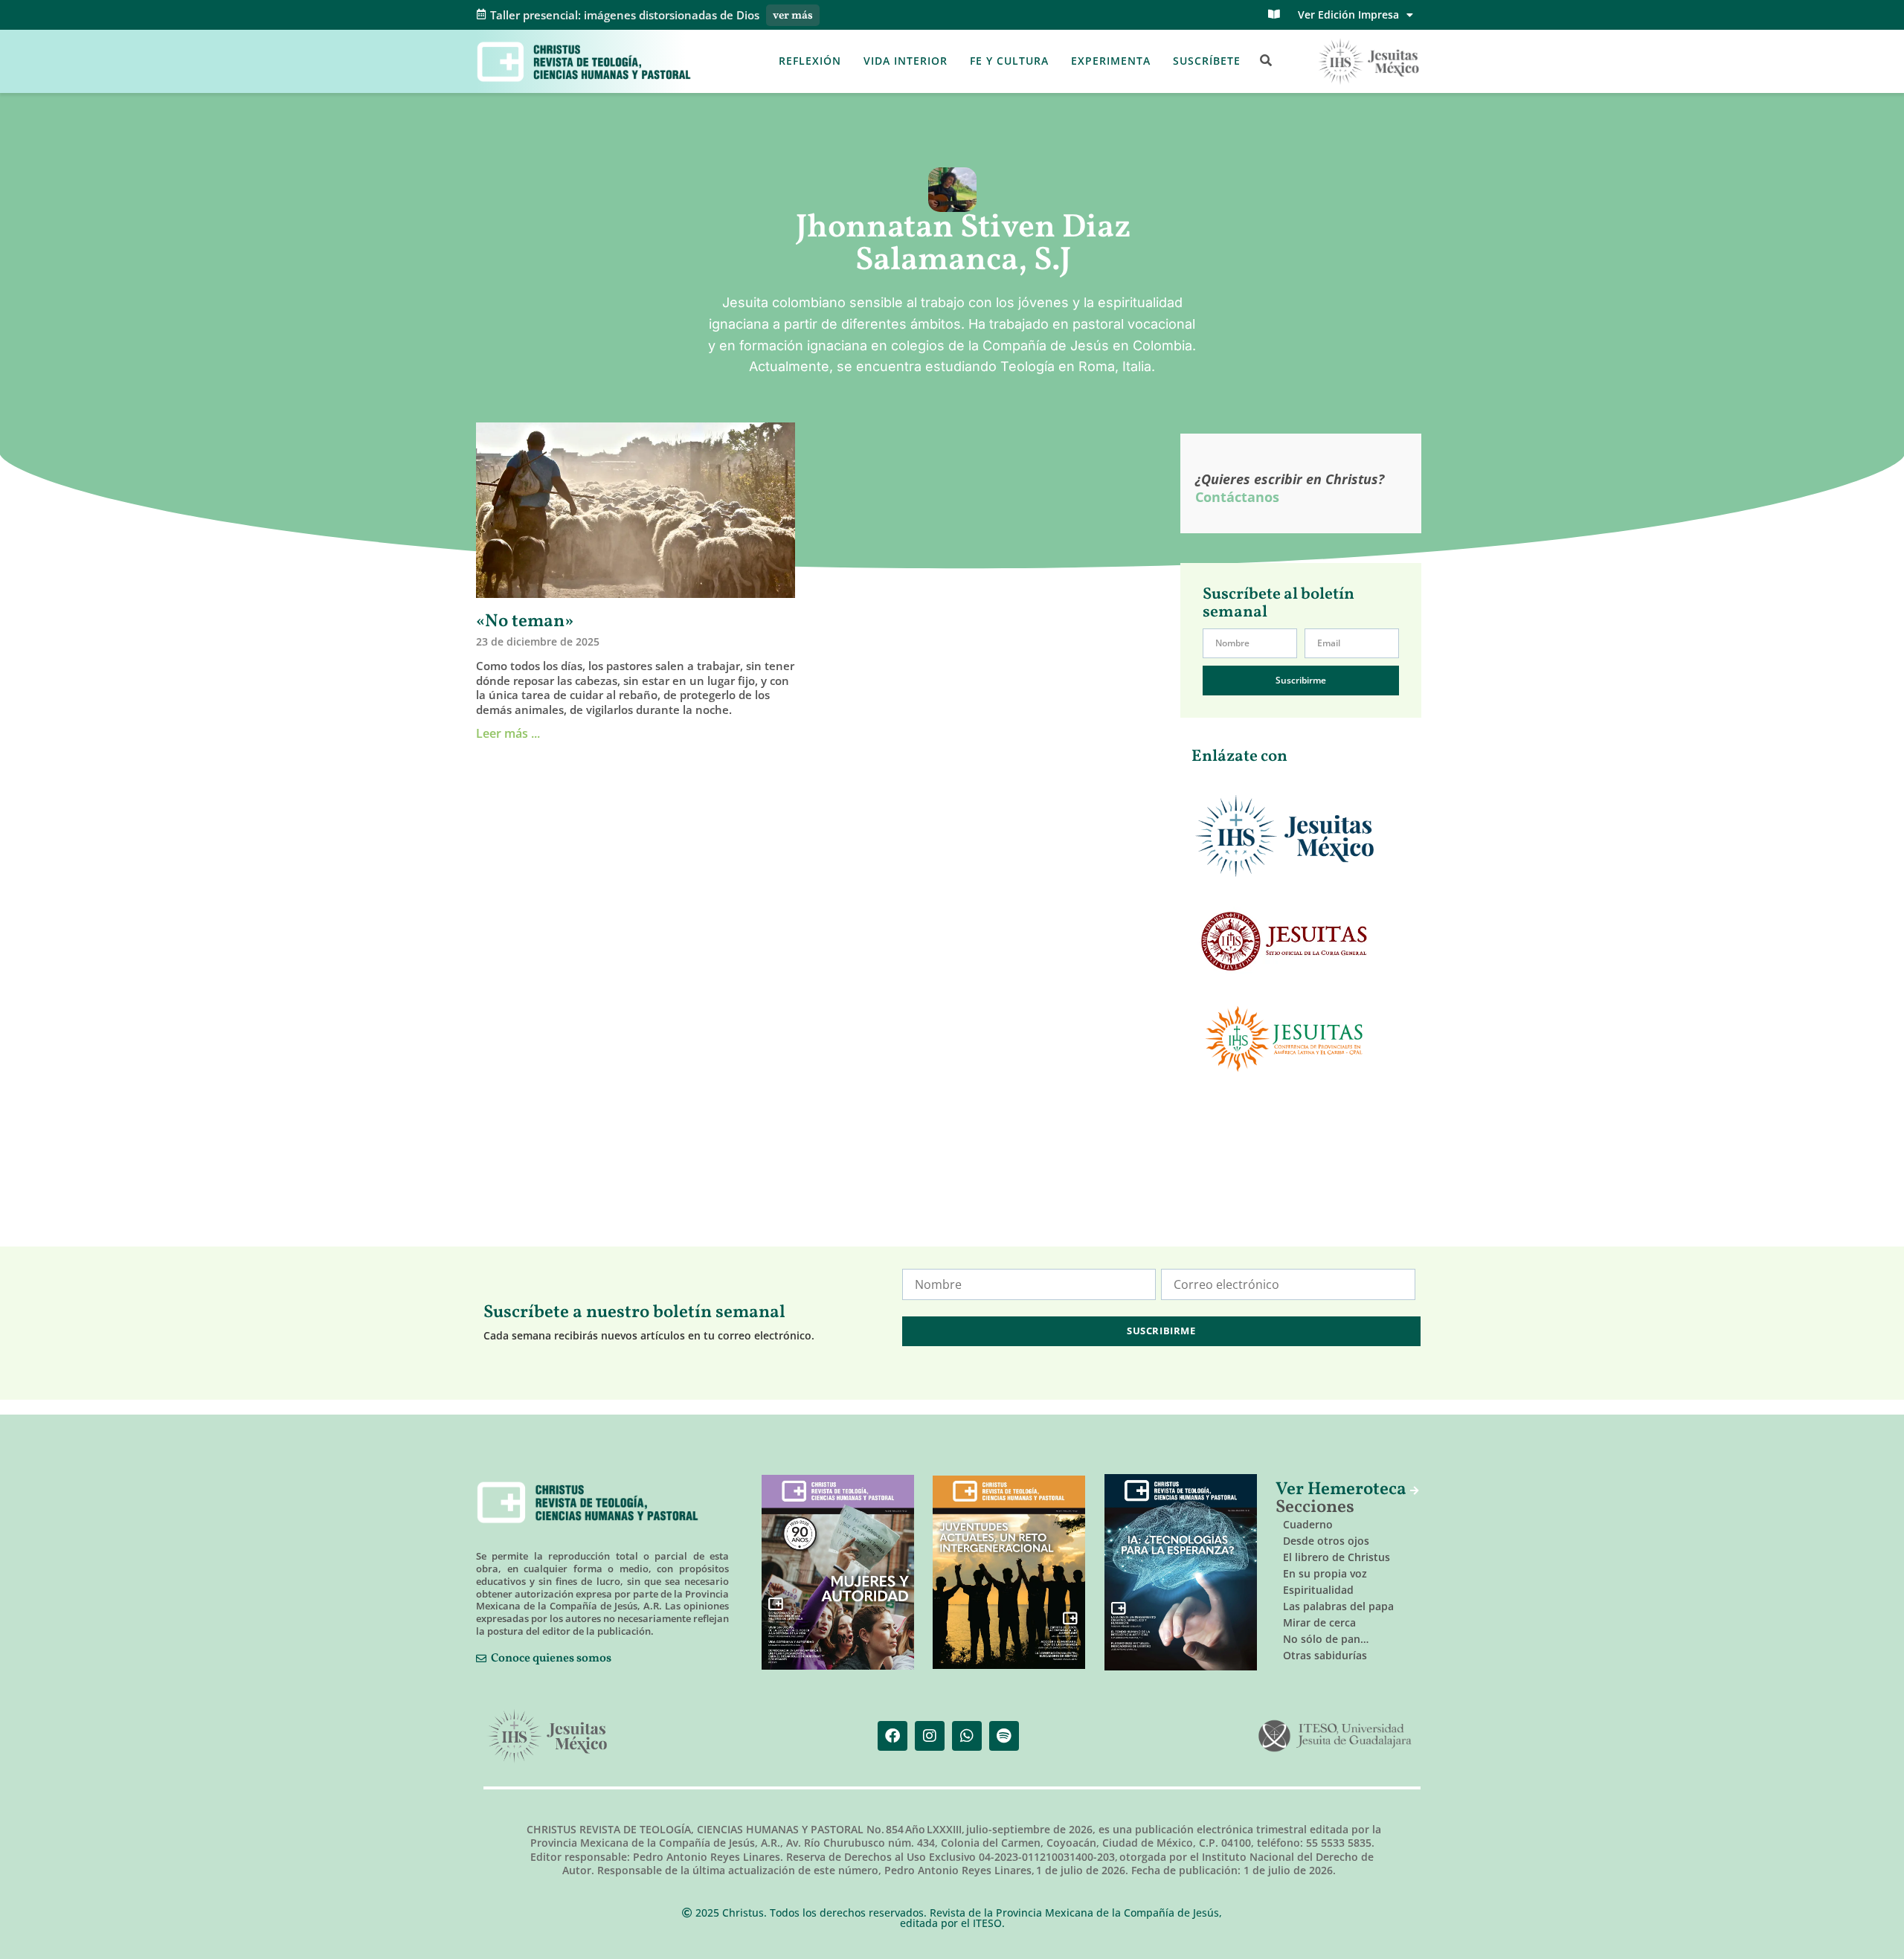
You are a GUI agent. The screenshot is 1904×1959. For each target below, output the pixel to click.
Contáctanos (1237, 497)
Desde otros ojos (1326, 1541)
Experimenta (1111, 61)
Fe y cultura (1009, 61)
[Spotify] (1004, 1736)
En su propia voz (1325, 1573)
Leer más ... (508, 733)
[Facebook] (892, 1736)
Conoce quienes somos (551, 1659)
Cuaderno (1308, 1524)
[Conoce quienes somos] (481, 1659)
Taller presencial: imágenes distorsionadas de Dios (625, 15)
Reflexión (810, 61)
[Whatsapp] (967, 1736)
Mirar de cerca (1319, 1622)
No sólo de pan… (1326, 1639)
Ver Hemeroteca (1343, 1490)
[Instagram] (930, 1736)
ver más (793, 16)
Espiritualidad (1318, 1590)
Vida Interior (906, 61)
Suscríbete (1207, 61)
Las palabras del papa (1338, 1606)
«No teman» (525, 622)
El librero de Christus (1337, 1557)
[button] (1266, 61)
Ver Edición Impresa (1348, 15)
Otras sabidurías (1325, 1655)
